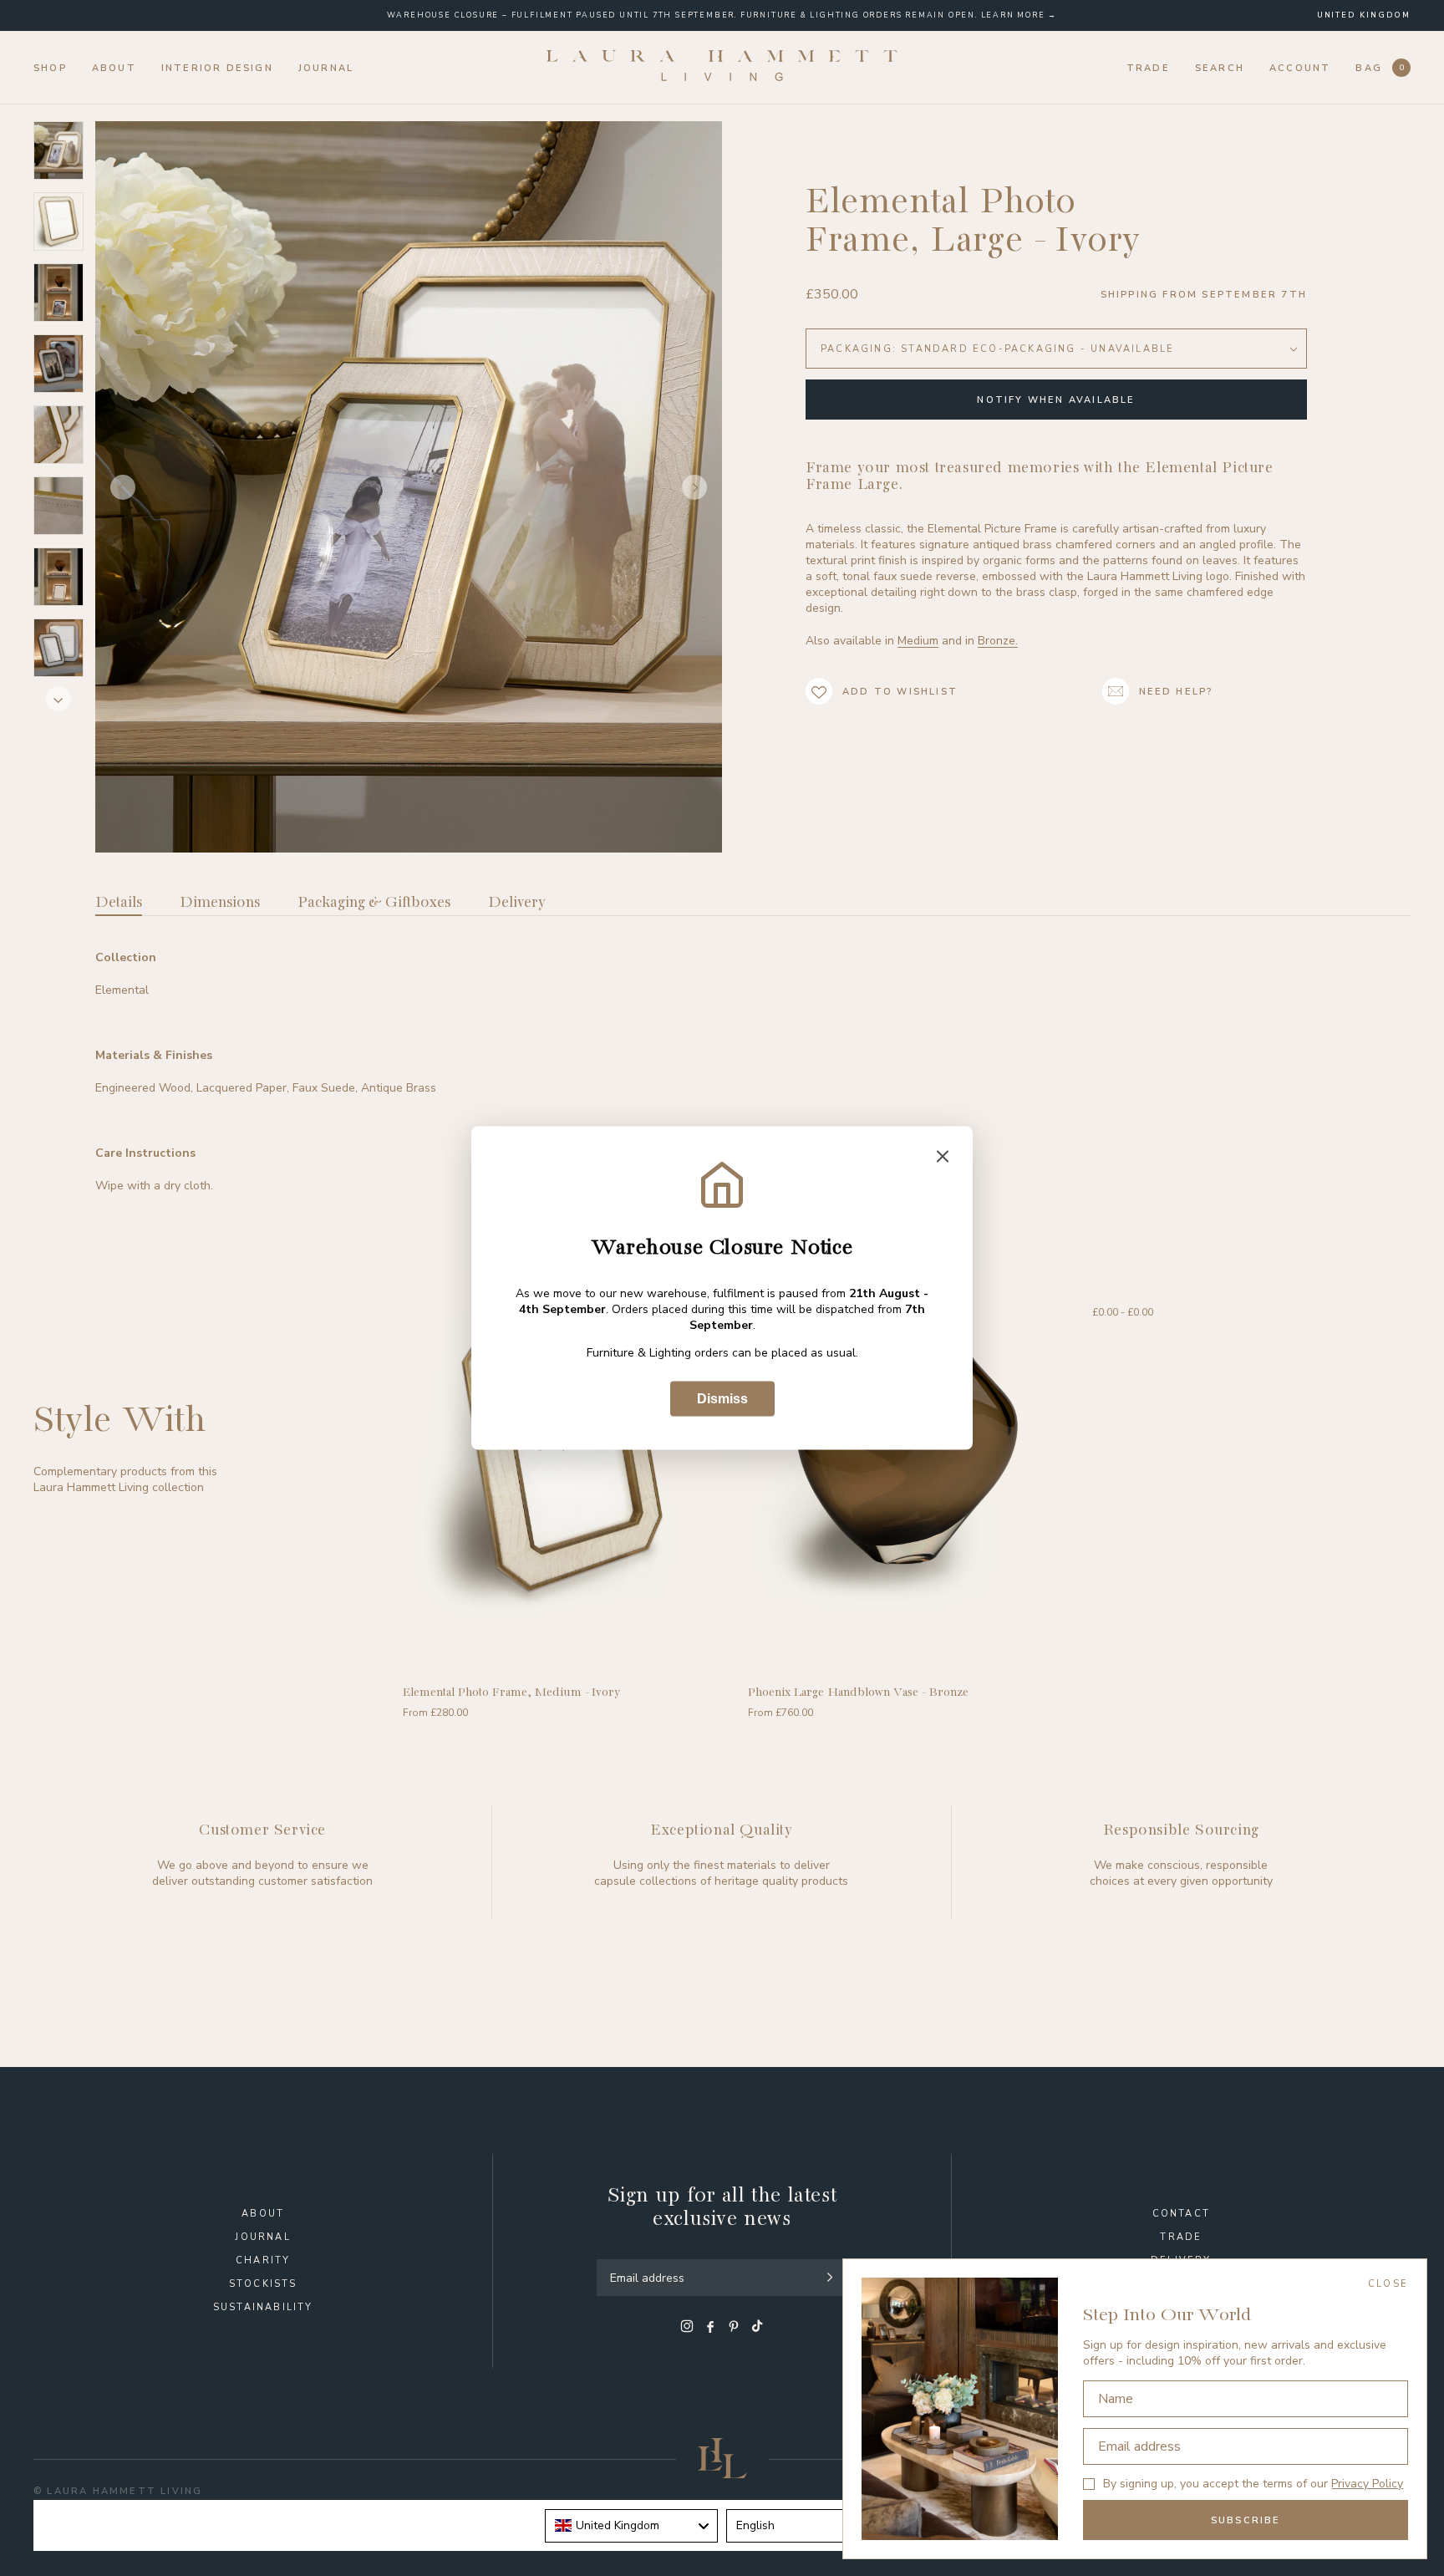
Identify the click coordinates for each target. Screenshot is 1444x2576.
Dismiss (722, 1399)
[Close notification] (943, 1158)
